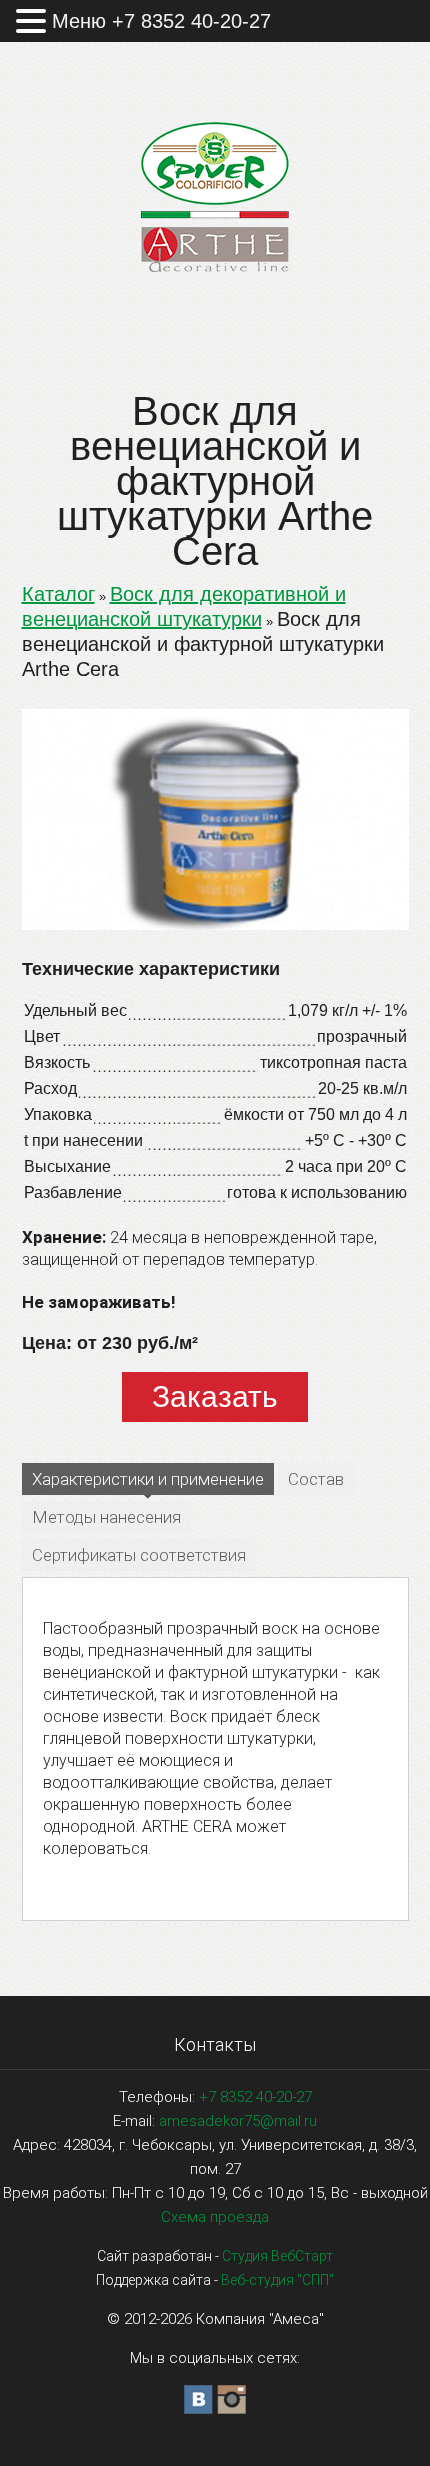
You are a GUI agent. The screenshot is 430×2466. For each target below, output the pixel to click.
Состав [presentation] (316, 1479)
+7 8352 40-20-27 (255, 2097)
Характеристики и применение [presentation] (148, 1479)
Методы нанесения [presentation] (106, 1517)
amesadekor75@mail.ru (238, 2121)
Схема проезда (215, 2217)
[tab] (148, 1481)
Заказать (215, 1396)
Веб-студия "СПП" (277, 2280)
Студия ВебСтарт (277, 2256)
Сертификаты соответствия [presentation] (139, 1555)
